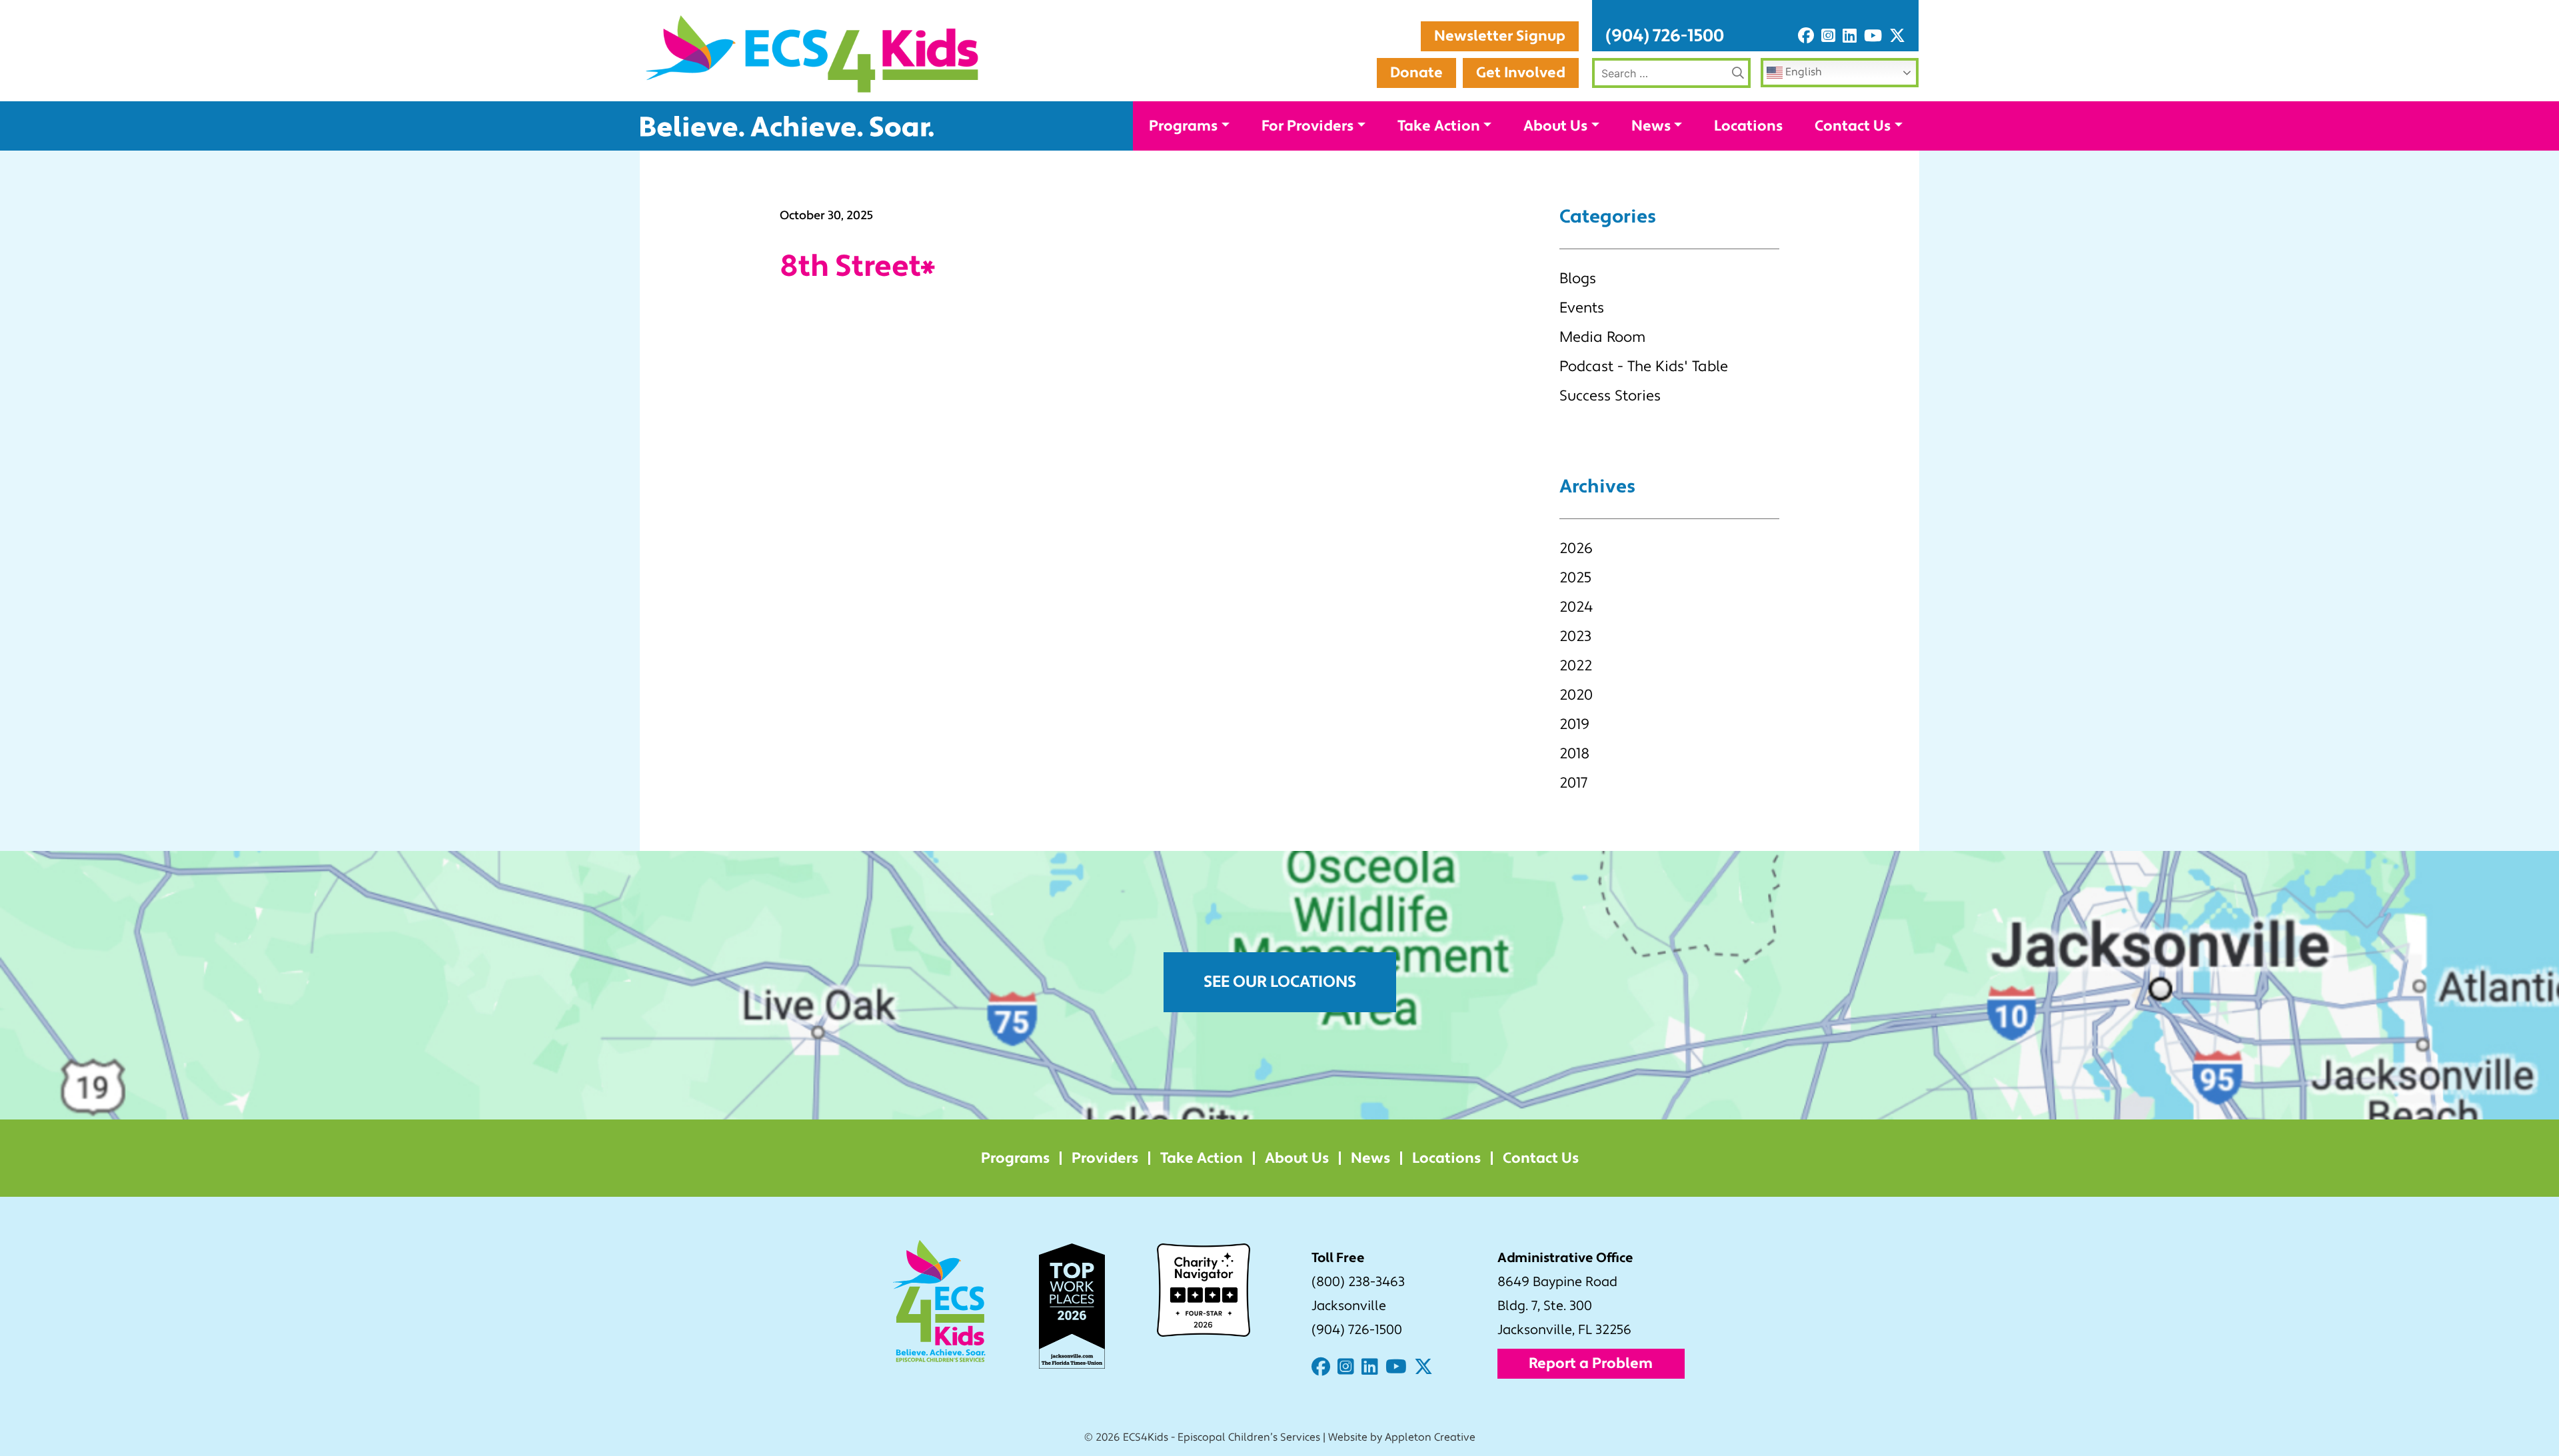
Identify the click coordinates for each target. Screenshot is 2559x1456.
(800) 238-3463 (1358, 1282)
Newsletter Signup (1500, 36)
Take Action (1439, 126)
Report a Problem (1591, 1363)
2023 (1575, 636)
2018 (1574, 754)
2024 (1576, 607)
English (1802, 72)
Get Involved (1521, 73)
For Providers (1307, 126)
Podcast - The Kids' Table (1644, 366)
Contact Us (1853, 126)
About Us (1555, 126)
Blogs (1578, 279)
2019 (1574, 724)
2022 (1576, 666)
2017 (1573, 783)
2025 (1575, 578)
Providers (1105, 1158)
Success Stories (1610, 396)
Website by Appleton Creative (1402, 1437)
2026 (1576, 548)
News (1651, 126)
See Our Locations (1280, 982)
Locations (1748, 126)
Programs (1183, 126)
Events (1582, 308)
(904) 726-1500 (1665, 36)
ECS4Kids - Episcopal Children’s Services (1222, 1437)
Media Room (1602, 337)
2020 (1576, 695)
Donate (1416, 73)
